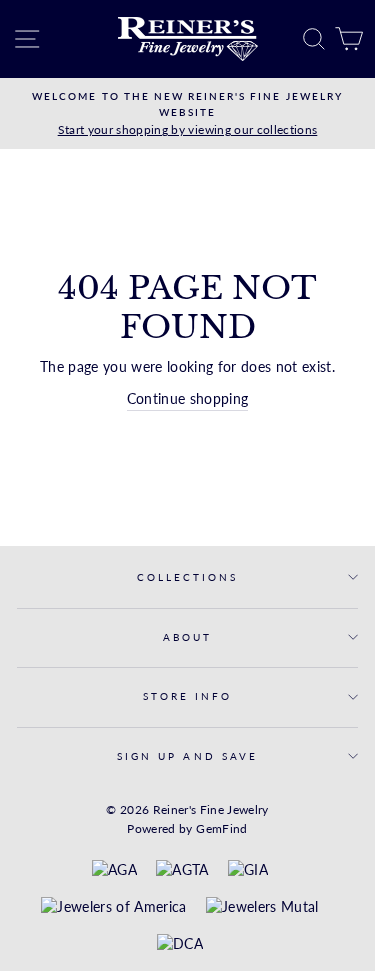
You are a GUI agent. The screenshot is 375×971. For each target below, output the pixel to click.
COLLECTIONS (188, 577)
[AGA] (114, 871)
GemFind (221, 828)
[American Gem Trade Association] (182, 871)
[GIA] (248, 871)
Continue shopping (188, 399)
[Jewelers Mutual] (262, 908)
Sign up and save (187, 756)
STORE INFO (188, 696)
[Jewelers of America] (113, 908)
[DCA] (180, 945)
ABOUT (187, 637)
